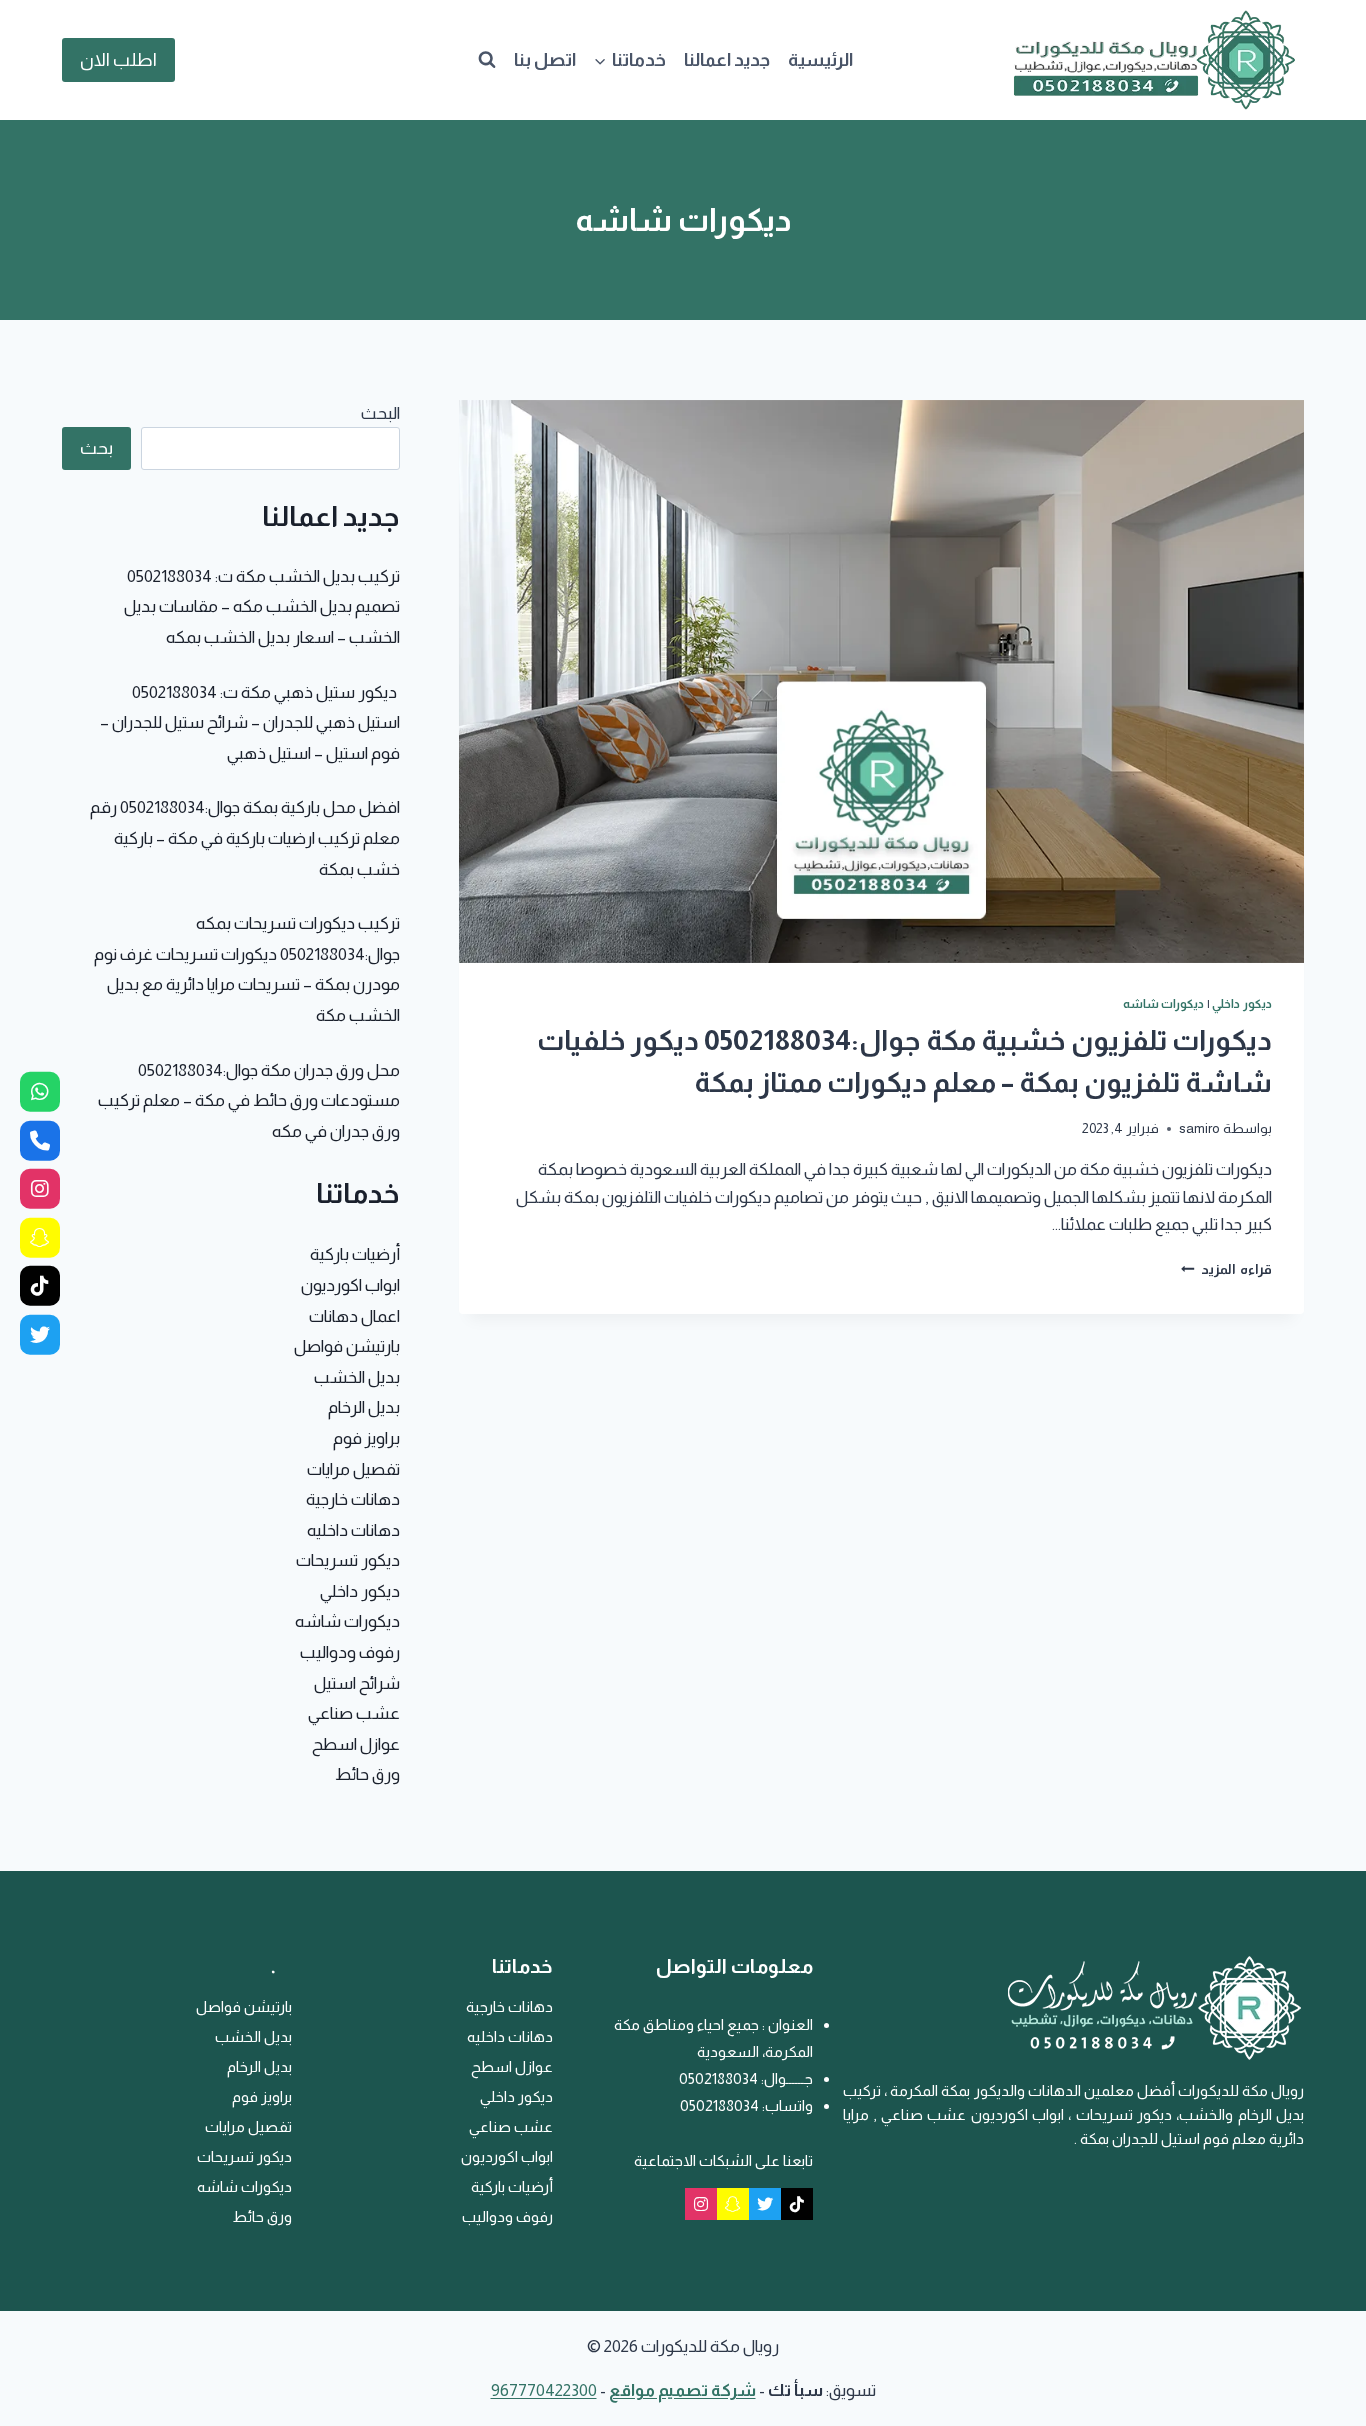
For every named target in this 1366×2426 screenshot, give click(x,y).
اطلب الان (118, 60)
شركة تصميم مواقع (682, 2390)
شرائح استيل (357, 1683)
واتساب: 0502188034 (746, 2105)
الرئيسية (820, 60)
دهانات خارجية (353, 1499)
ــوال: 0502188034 (735, 2078)
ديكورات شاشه (1164, 1004)
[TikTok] (797, 2204)
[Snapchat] (733, 2204)
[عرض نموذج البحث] (487, 60)
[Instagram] (701, 2204)
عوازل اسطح (356, 1744)
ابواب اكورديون (350, 1285)
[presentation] (881, 681)
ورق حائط (367, 1774)
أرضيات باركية (355, 1254)
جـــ (804, 2078)
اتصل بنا (545, 60)
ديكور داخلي (1242, 1004)
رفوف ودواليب (350, 1652)
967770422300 (544, 2390)
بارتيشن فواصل (347, 1346)
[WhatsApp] (40, 1092)
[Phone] (40, 1140)
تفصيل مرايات (353, 1469)
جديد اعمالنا (727, 60)
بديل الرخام (364, 1407)
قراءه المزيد (1226, 1269)
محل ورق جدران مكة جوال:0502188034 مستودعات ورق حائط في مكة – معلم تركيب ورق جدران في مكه (249, 1101)
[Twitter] (765, 2204)
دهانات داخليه (353, 1530)
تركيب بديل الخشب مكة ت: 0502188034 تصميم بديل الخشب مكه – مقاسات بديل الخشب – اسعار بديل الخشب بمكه (262, 607)
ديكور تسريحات (348, 1560)
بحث (96, 448)
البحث (380, 413)
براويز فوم (366, 1438)
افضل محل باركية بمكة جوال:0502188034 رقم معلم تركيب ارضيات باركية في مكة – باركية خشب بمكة (245, 838)
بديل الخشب (357, 1377)
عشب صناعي (354, 1713)
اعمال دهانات (354, 1316)
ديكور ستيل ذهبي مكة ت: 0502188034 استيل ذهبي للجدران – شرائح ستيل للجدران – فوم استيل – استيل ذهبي (250, 723)
